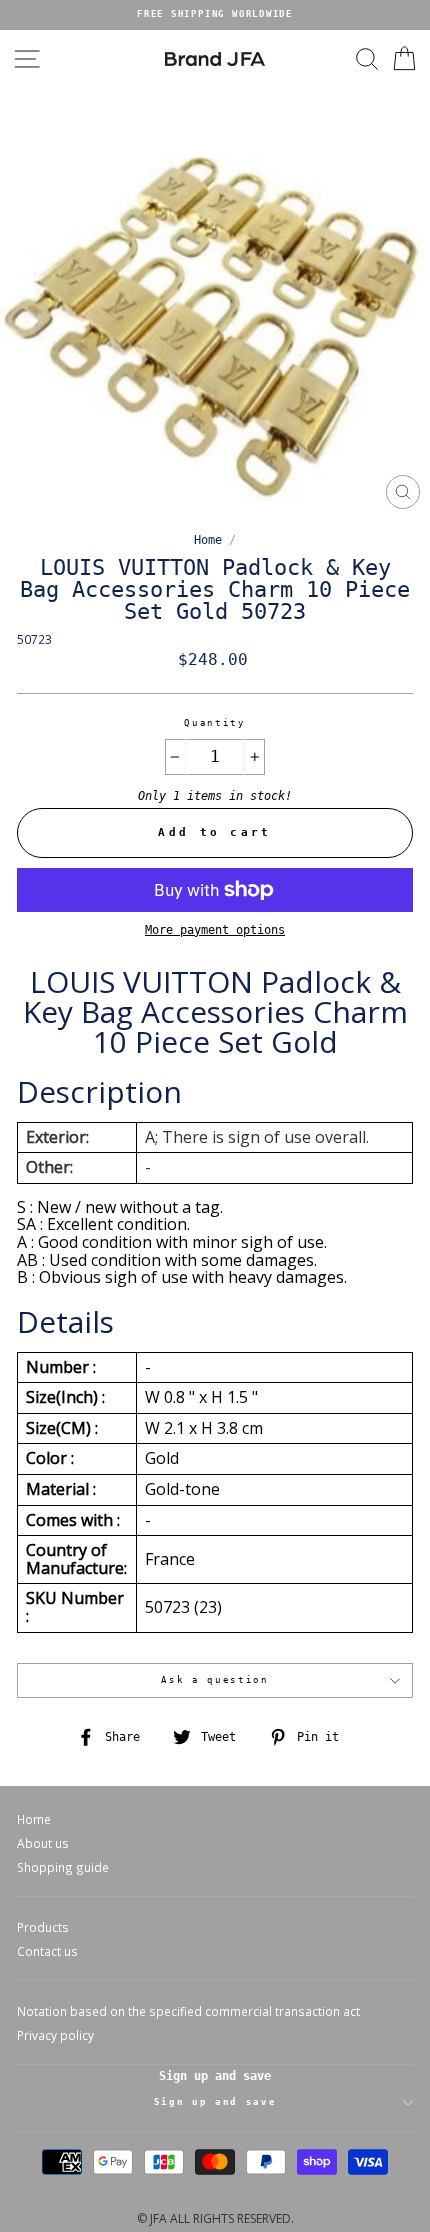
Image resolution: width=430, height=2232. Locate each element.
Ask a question (215, 1680)
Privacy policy (55, 2035)
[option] (215, 15)
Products (43, 1927)
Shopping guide (63, 1867)
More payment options (215, 930)
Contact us (47, 1951)
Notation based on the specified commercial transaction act (188, 2011)
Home (208, 540)
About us (43, 1843)
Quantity (214, 723)
